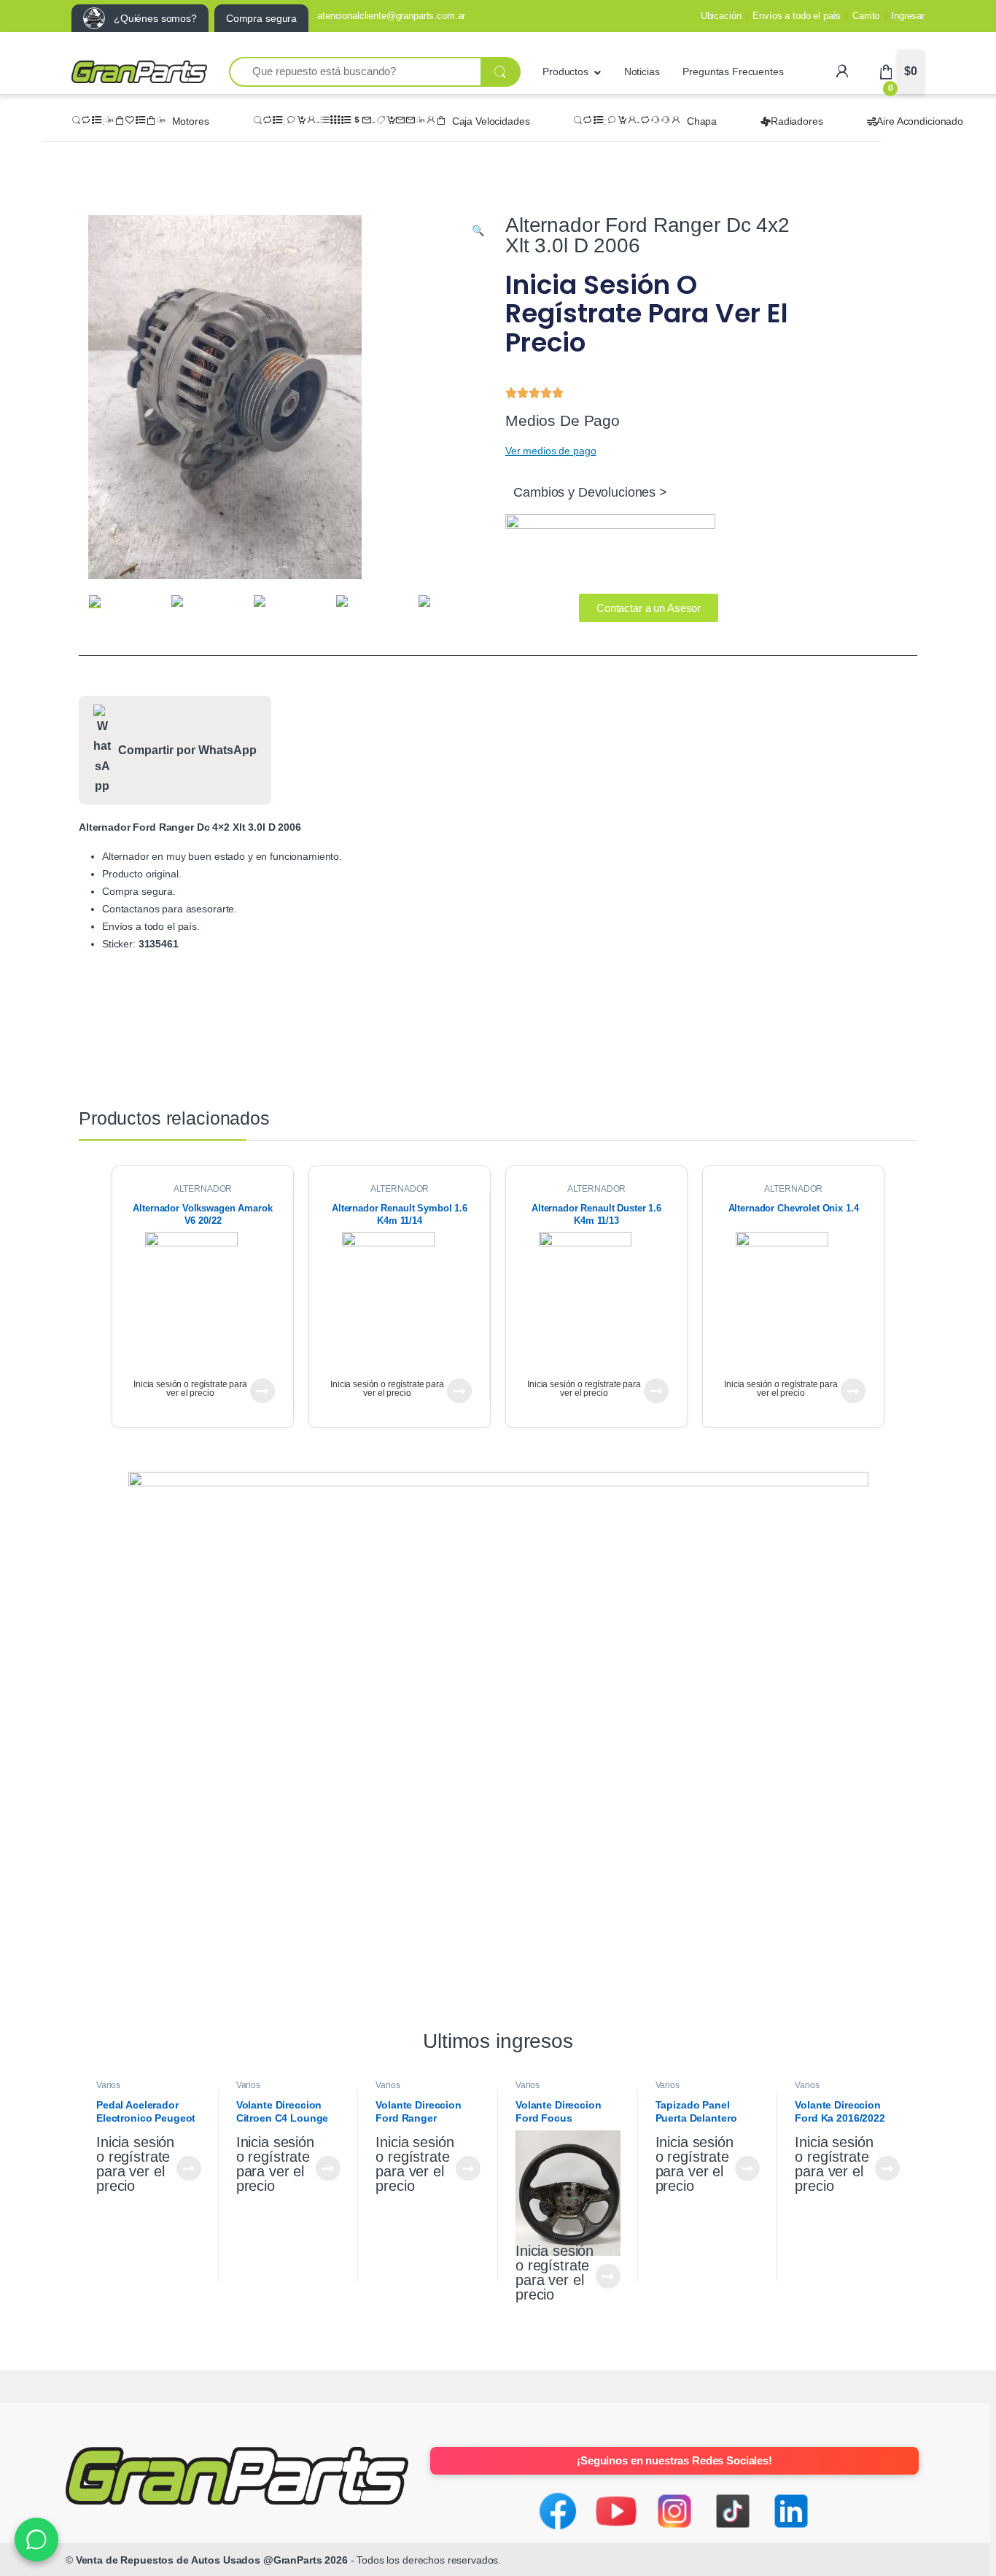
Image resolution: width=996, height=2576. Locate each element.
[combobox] (355, 72)
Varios (108, 2085)
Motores (191, 121)
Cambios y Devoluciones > (590, 492)
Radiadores (797, 121)
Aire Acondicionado (919, 121)
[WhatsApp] (36, 2540)
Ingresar (908, 16)
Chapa (702, 121)
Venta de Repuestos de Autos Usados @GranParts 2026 (212, 2560)
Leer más (262, 1391)
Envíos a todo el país (797, 16)
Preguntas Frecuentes (733, 71)
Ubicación (721, 16)
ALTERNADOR (203, 1189)
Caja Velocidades (491, 121)
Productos (565, 71)
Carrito (866, 16)
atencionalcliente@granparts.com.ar (391, 16)
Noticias (642, 71)
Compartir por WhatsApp (187, 750)
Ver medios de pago (550, 451)
